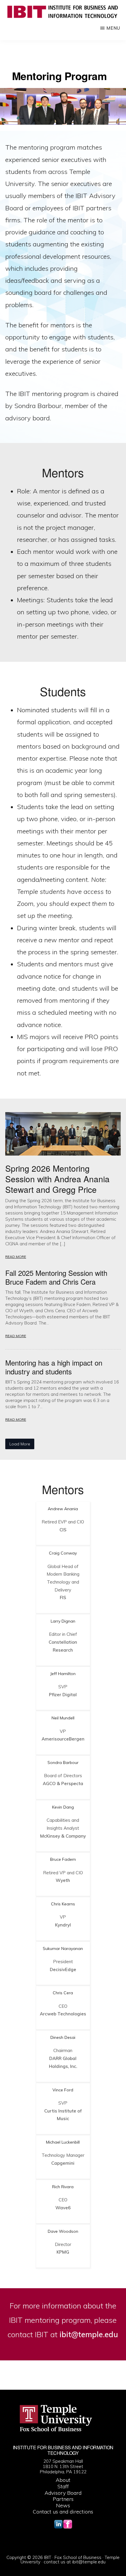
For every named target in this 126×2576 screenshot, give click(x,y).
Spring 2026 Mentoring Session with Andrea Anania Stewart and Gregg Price (57, 1179)
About (63, 2480)
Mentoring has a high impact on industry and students (54, 1367)
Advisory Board (63, 2493)
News (63, 2505)
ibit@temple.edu (89, 2562)
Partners (63, 2499)
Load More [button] (20, 1444)
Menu (113, 28)
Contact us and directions (63, 2512)
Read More (16, 1257)
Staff (63, 2486)
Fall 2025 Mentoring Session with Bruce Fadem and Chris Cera (56, 1277)
